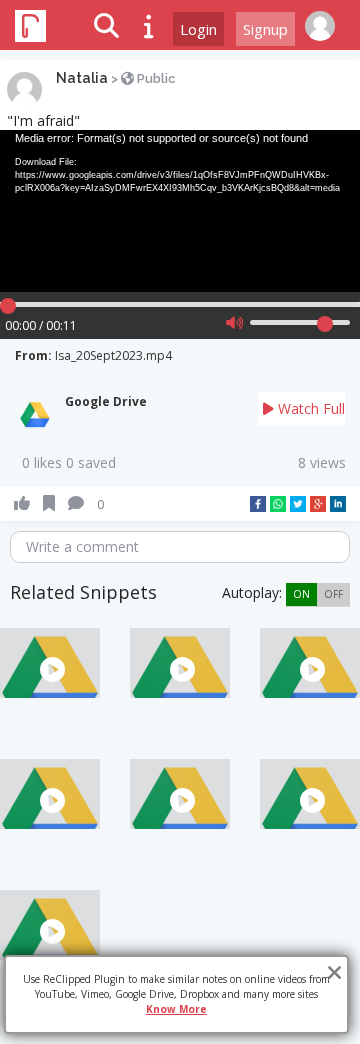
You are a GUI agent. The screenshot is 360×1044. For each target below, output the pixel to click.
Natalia (82, 78)
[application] (180, 211)
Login (198, 29)
